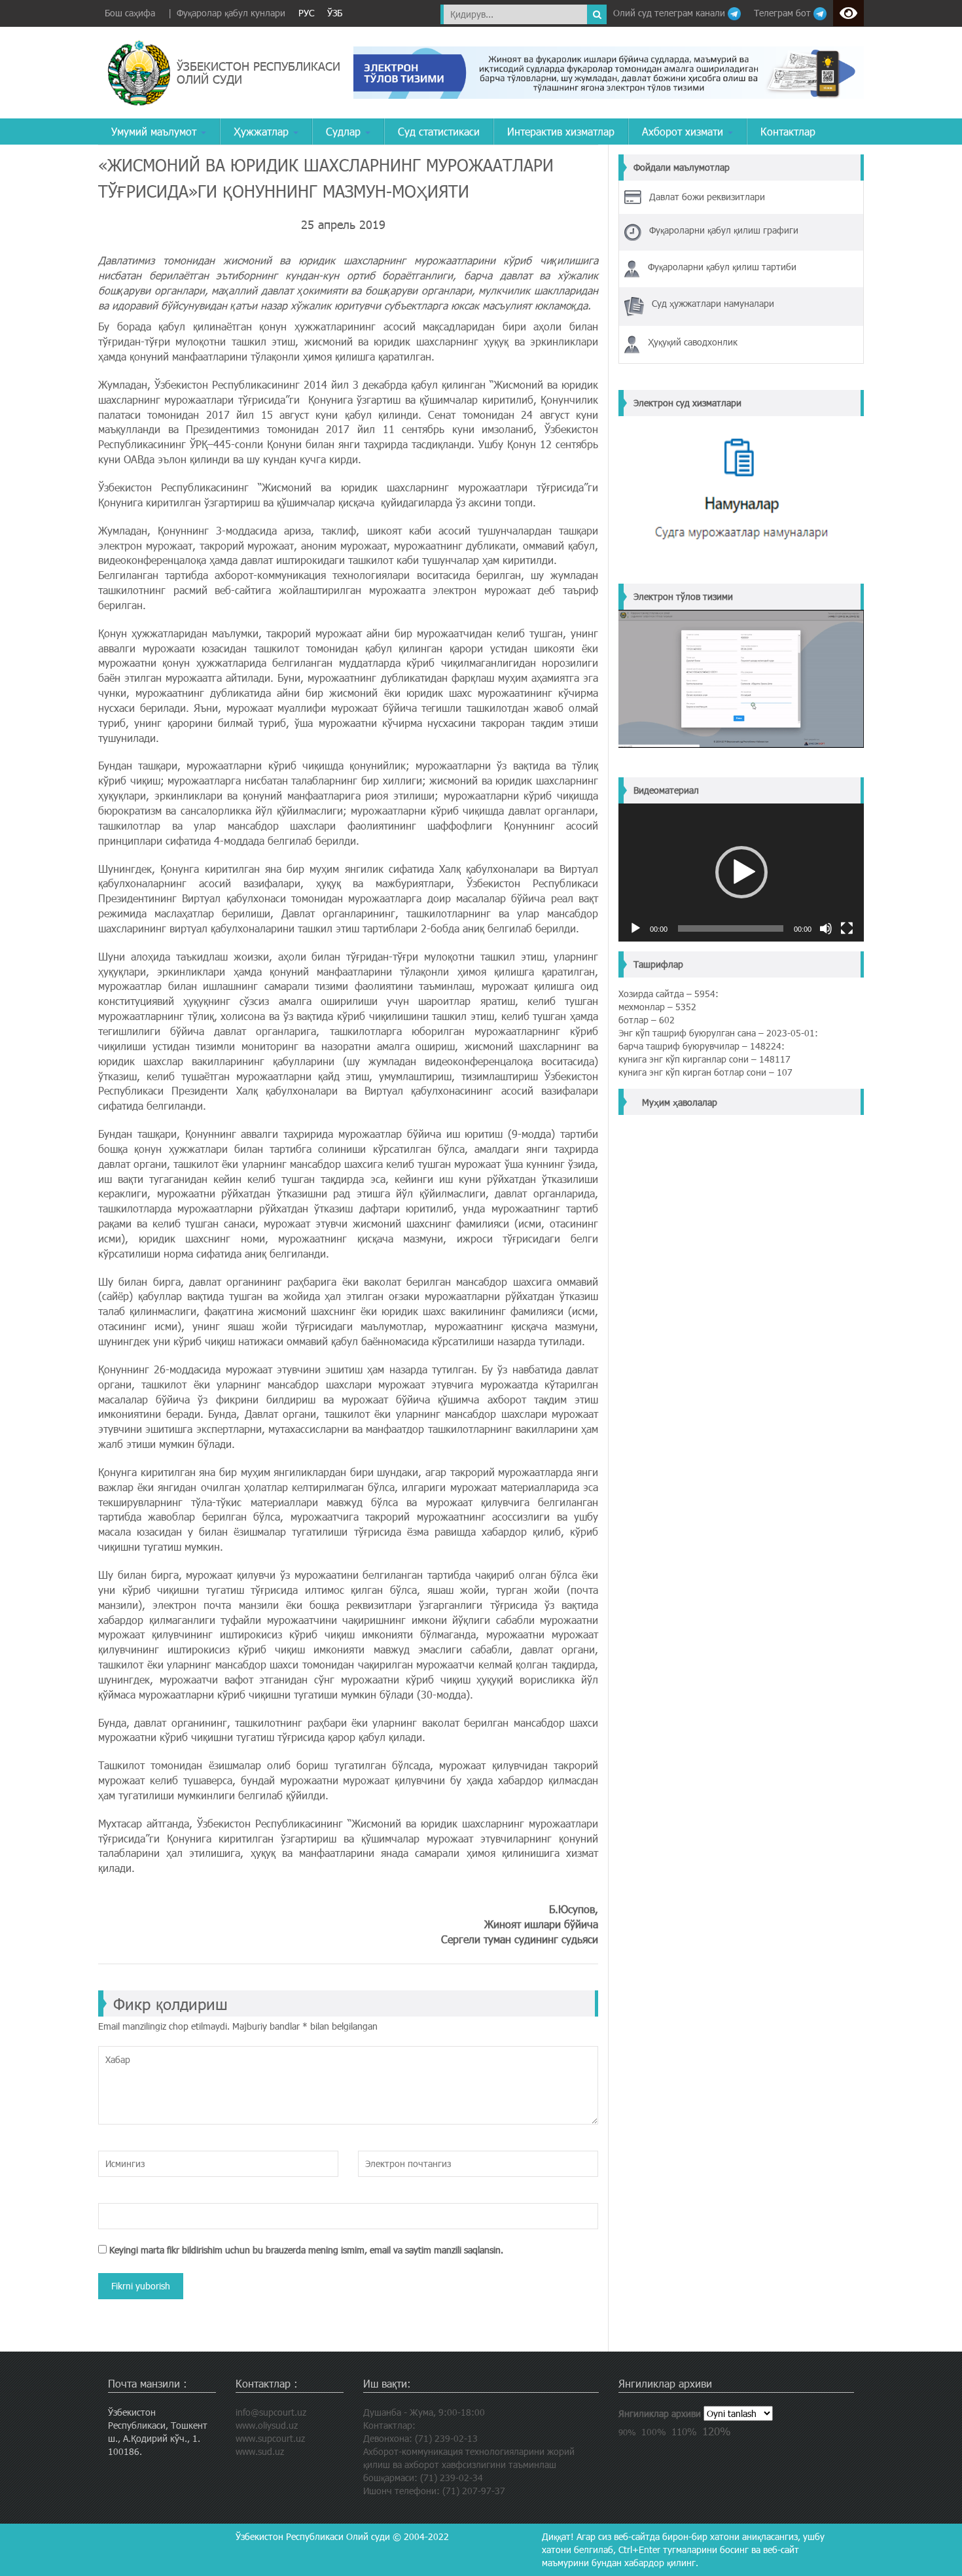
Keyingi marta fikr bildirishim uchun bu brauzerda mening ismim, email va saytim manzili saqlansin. (306, 2250)
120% (717, 2431)
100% (654, 2432)
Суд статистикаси (439, 131)
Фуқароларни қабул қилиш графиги (724, 230)
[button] (741, 872)
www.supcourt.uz (270, 2438)
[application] (741, 873)
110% (684, 2431)
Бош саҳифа (130, 13)
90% (627, 2432)
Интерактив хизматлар (561, 131)
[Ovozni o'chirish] (826, 928)
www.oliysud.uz (267, 2425)
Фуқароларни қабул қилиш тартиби (722, 267)
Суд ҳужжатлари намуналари (713, 303)
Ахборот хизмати (684, 131)
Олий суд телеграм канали (670, 13)
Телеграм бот (784, 13)
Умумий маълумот (155, 131)
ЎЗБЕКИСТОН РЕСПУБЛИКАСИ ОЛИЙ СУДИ (258, 72)
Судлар (345, 131)
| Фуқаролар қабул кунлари (227, 13)
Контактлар (788, 131)
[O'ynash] (635, 928)
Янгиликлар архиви (660, 2413)
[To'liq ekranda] (847, 928)
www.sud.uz (260, 2451)
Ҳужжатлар (263, 131)
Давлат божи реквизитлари (707, 197)
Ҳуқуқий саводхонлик (693, 342)
